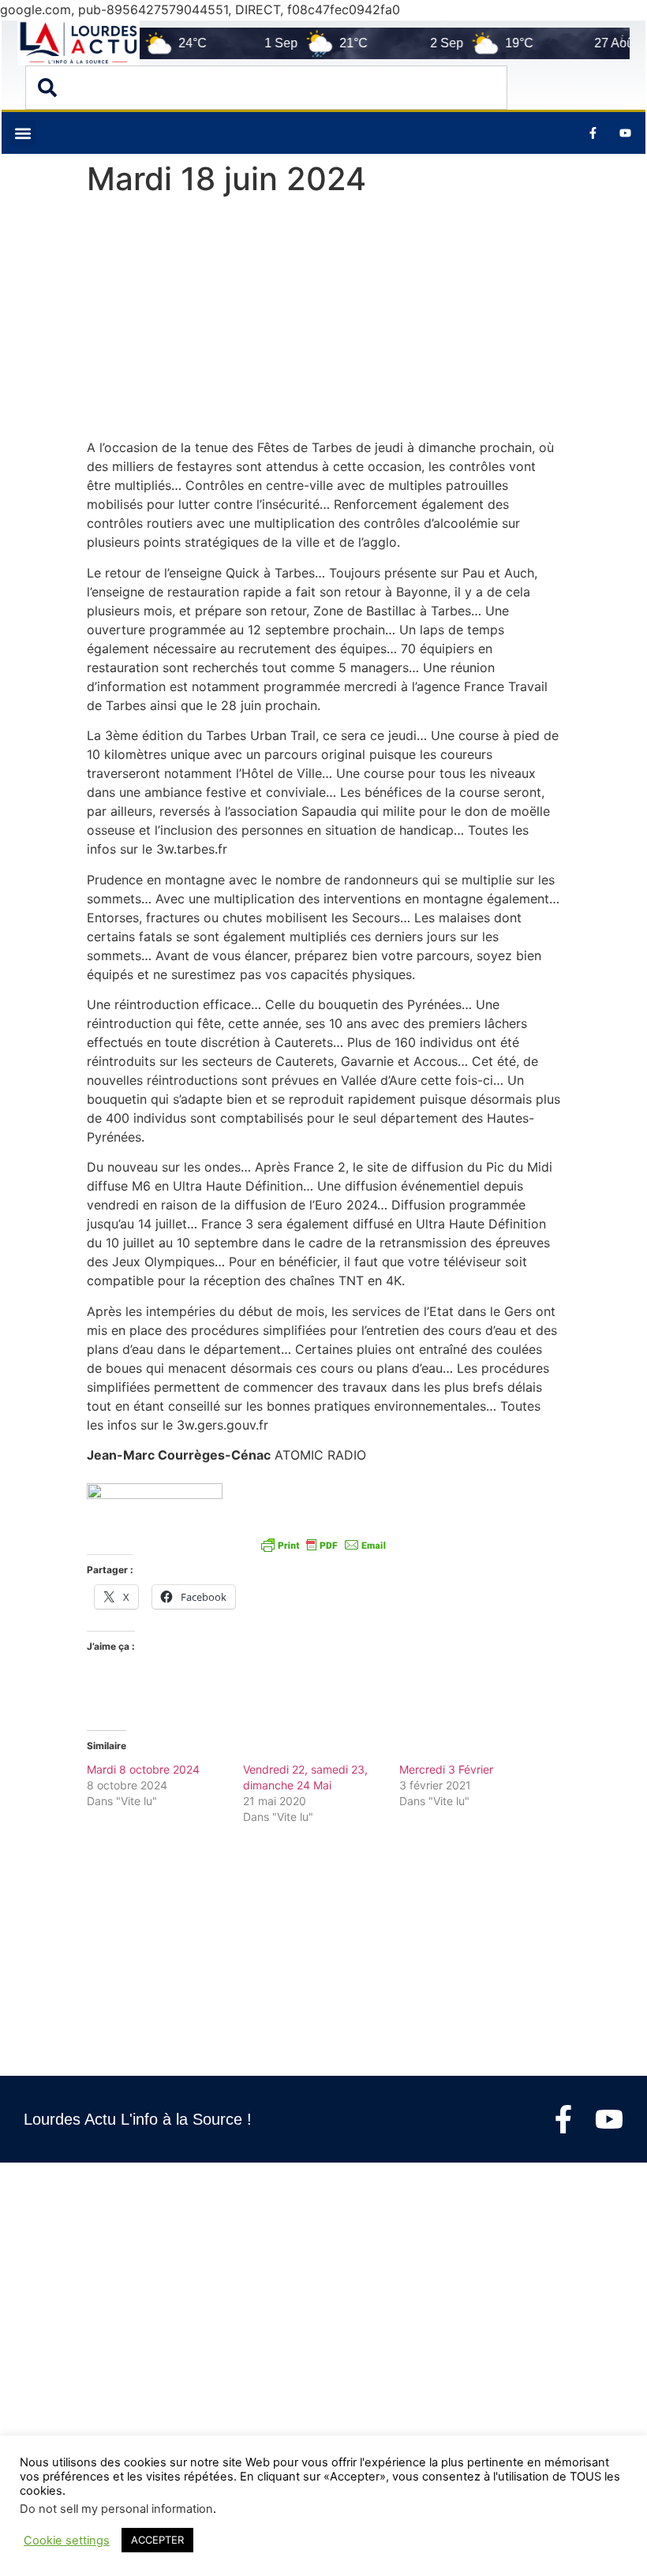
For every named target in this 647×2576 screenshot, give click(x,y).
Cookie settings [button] (67, 2540)
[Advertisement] (323, 321)
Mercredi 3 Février (446, 1769)
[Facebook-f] (563, 2119)
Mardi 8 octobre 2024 (143, 1769)
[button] (22, 133)
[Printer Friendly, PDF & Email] (323, 1544)
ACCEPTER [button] (157, 2540)
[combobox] (266, 88)
